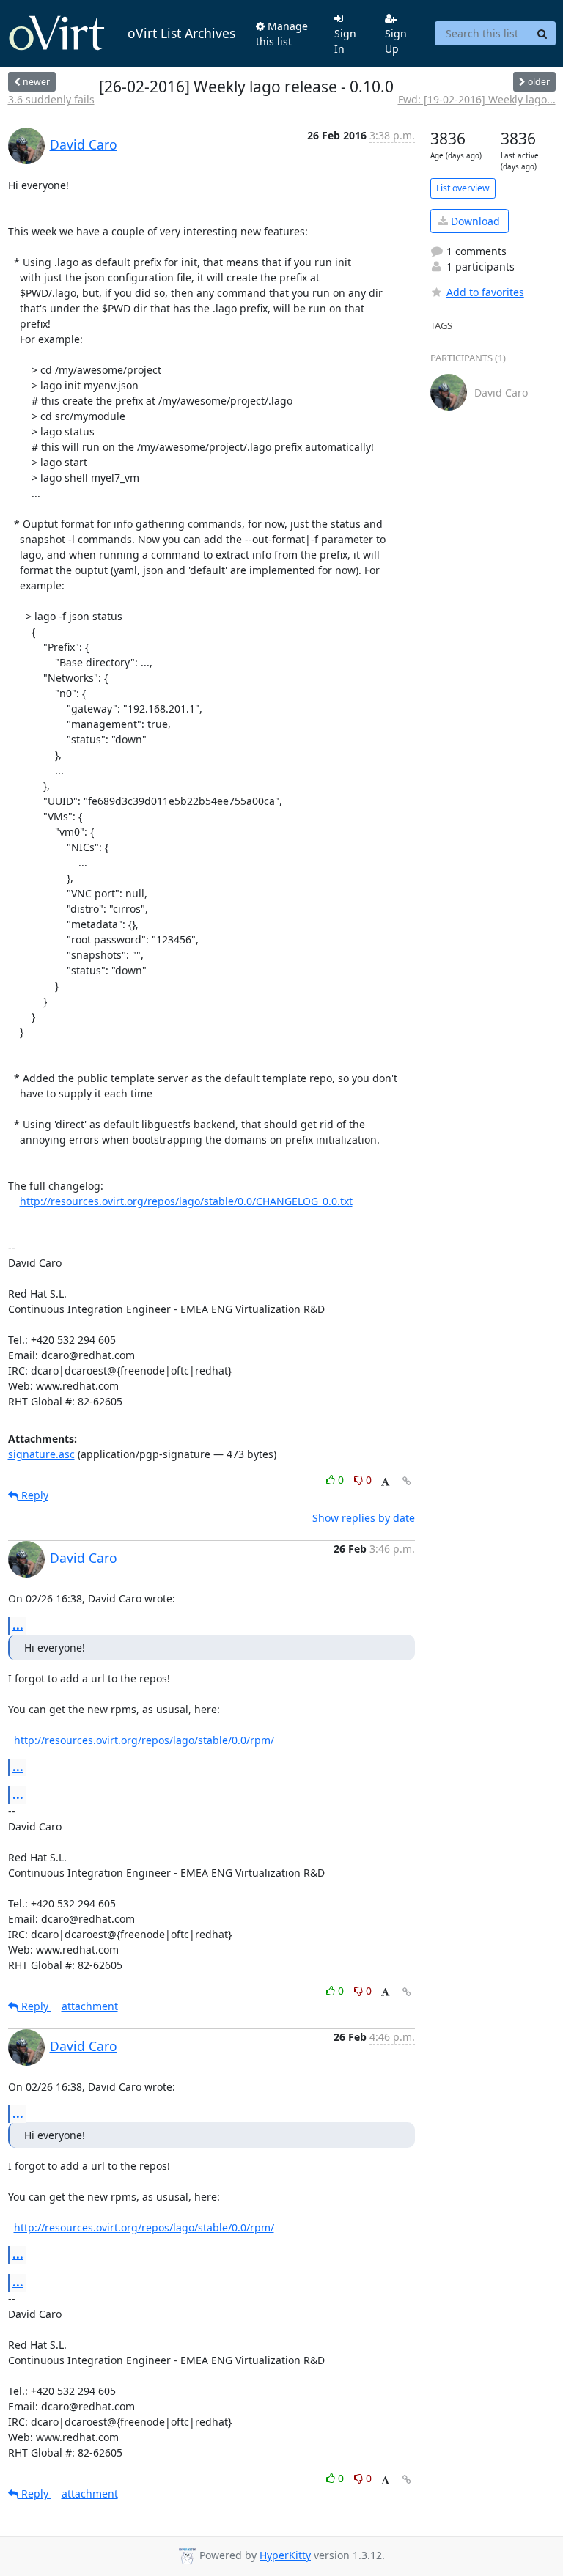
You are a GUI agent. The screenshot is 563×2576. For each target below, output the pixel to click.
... (18, 1625)
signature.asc (41, 1454)
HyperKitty (285, 2555)
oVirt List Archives (181, 33)
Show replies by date (364, 1518)
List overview (463, 188)
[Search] (542, 34)
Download (474, 221)
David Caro (84, 144)
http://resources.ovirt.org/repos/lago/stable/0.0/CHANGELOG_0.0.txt (186, 1201)
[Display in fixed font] (385, 1482)
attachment (90, 2006)
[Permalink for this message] (407, 1481)
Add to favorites (485, 292)
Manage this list (282, 34)
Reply (33, 1495)
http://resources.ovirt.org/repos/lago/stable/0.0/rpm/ (144, 1740)
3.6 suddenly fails (51, 99)
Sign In (345, 41)
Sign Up (396, 41)
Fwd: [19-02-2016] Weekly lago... (477, 99)
